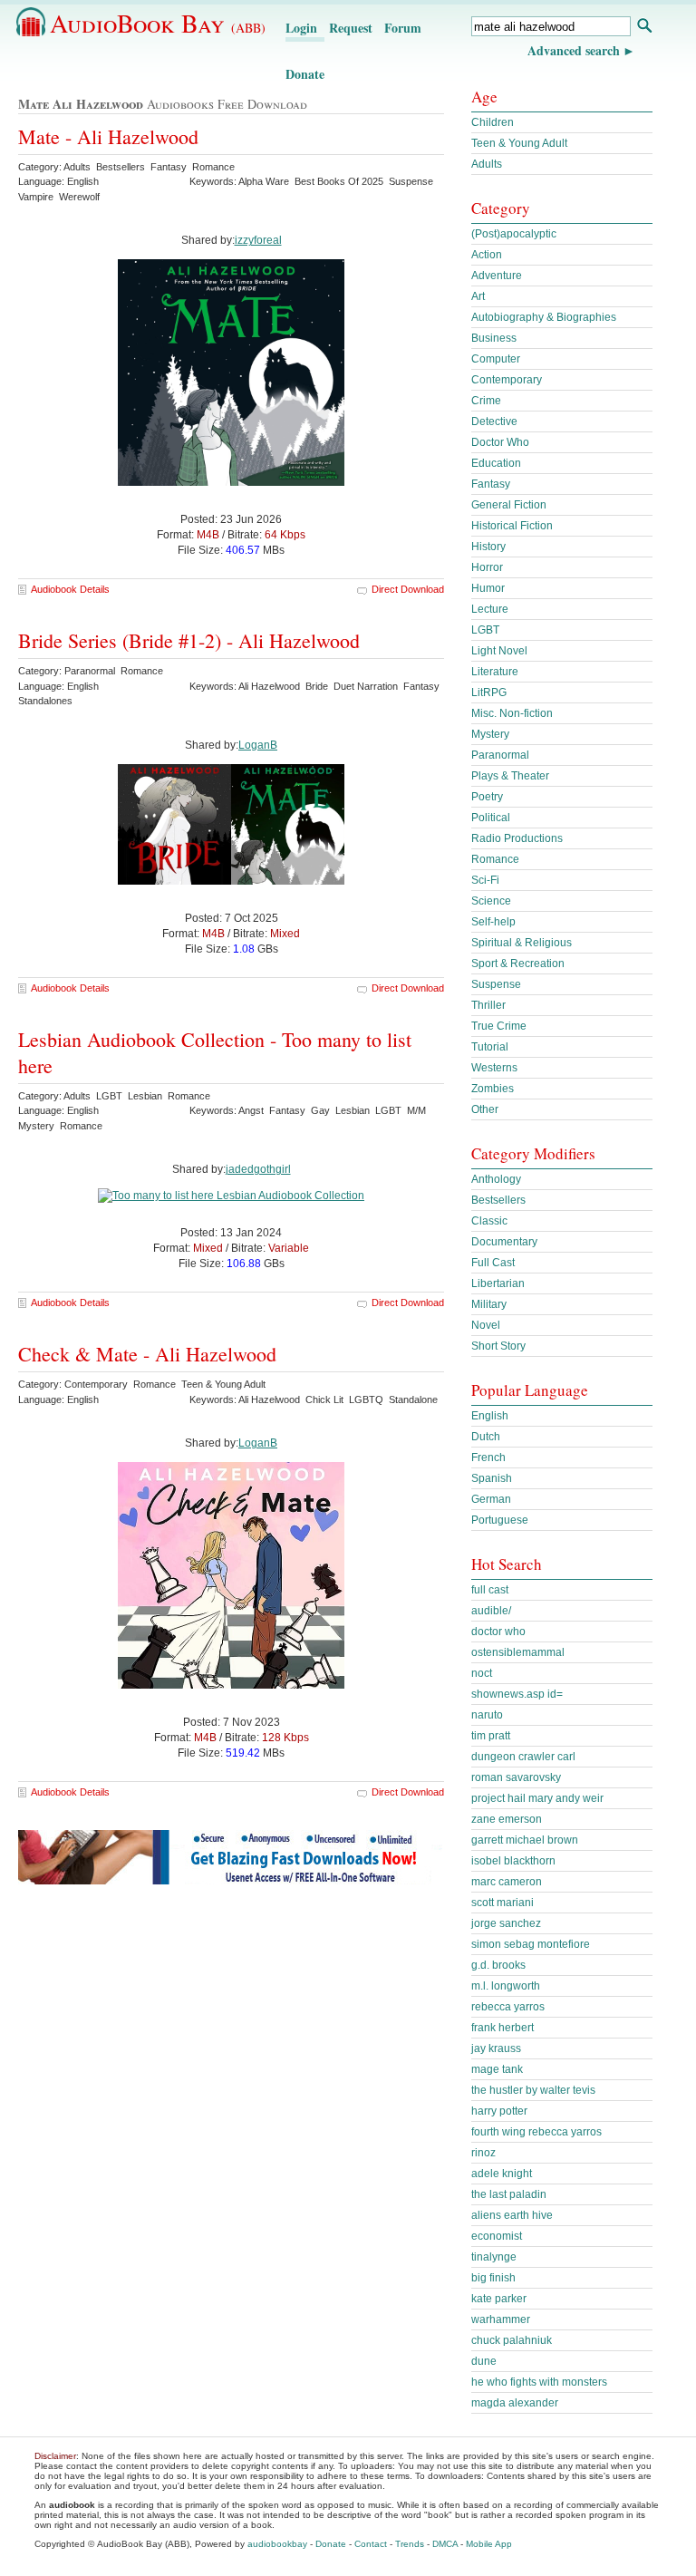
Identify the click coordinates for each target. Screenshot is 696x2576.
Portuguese (500, 1520)
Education (496, 463)
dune (484, 2361)
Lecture (490, 609)
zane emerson (507, 1819)
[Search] (644, 28)
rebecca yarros (508, 2007)
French (488, 1457)
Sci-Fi (485, 880)
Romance (495, 859)
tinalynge (494, 2257)
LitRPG (489, 692)
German (491, 1499)
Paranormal (500, 755)
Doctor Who (500, 442)
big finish (493, 2278)
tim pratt (491, 1736)
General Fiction (509, 505)
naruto (487, 1715)
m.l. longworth (506, 1986)
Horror (487, 567)
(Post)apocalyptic (514, 234)
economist (497, 2236)
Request (351, 28)
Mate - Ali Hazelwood (108, 136)
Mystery (490, 734)
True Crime (499, 1026)
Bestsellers (498, 1200)
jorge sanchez (506, 1923)
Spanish (492, 1478)
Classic (489, 1221)
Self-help (493, 922)
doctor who (498, 1632)
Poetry (487, 797)
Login (301, 28)
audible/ (491, 1611)
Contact (371, 2544)
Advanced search (574, 50)
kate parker (499, 2299)
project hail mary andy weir (537, 1798)
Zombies (493, 1089)
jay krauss (496, 2048)
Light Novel (499, 651)
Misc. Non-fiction (512, 713)
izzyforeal (258, 240)
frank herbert (503, 2028)
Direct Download (408, 589)
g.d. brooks (498, 1965)
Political (491, 818)
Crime (486, 401)
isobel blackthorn (513, 1861)
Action (487, 255)
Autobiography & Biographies (544, 317)
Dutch (486, 1437)
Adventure (497, 276)
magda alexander (515, 2403)
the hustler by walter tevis (533, 2090)
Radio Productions (517, 838)
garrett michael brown (525, 1840)
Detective (494, 421)
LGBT (485, 630)
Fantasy (491, 484)
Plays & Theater (510, 776)
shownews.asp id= (517, 1694)
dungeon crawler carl (523, 1757)
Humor (488, 588)
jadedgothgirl (258, 1169)
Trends (410, 2544)
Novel (486, 1325)
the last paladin (509, 2194)
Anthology (496, 1179)
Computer (496, 359)
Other (485, 1109)
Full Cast (493, 1263)
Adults (487, 164)
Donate (305, 74)
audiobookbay (277, 2544)
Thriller (488, 1005)
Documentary (504, 1242)
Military (489, 1304)
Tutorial (490, 1047)
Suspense (496, 984)
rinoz (483, 2153)
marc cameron (507, 1882)
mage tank (497, 2069)
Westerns (494, 1068)
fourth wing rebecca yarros (536, 2132)
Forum (403, 28)
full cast (490, 1590)
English (490, 1416)
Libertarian (498, 1283)
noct (482, 1673)
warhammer (501, 2319)
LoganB (258, 745)
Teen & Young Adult (519, 143)
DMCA (445, 2544)
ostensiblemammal (518, 1652)
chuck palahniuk (512, 2340)
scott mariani (503, 1903)
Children (493, 122)
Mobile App (489, 2544)
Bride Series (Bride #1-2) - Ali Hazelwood (189, 640)
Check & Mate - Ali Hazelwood (147, 1354)
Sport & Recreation (518, 964)
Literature (495, 672)
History (488, 547)
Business (494, 338)
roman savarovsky (516, 1777)
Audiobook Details (70, 589)
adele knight (502, 2174)
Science (491, 901)
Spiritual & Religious (522, 943)
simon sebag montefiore (531, 1944)
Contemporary (507, 380)
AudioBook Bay (158, 23)
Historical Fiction (512, 526)
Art (478, 296)
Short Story (498, 1346)
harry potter (499, 2111)
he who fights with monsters (539, 2382)
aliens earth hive (512, 2215)
